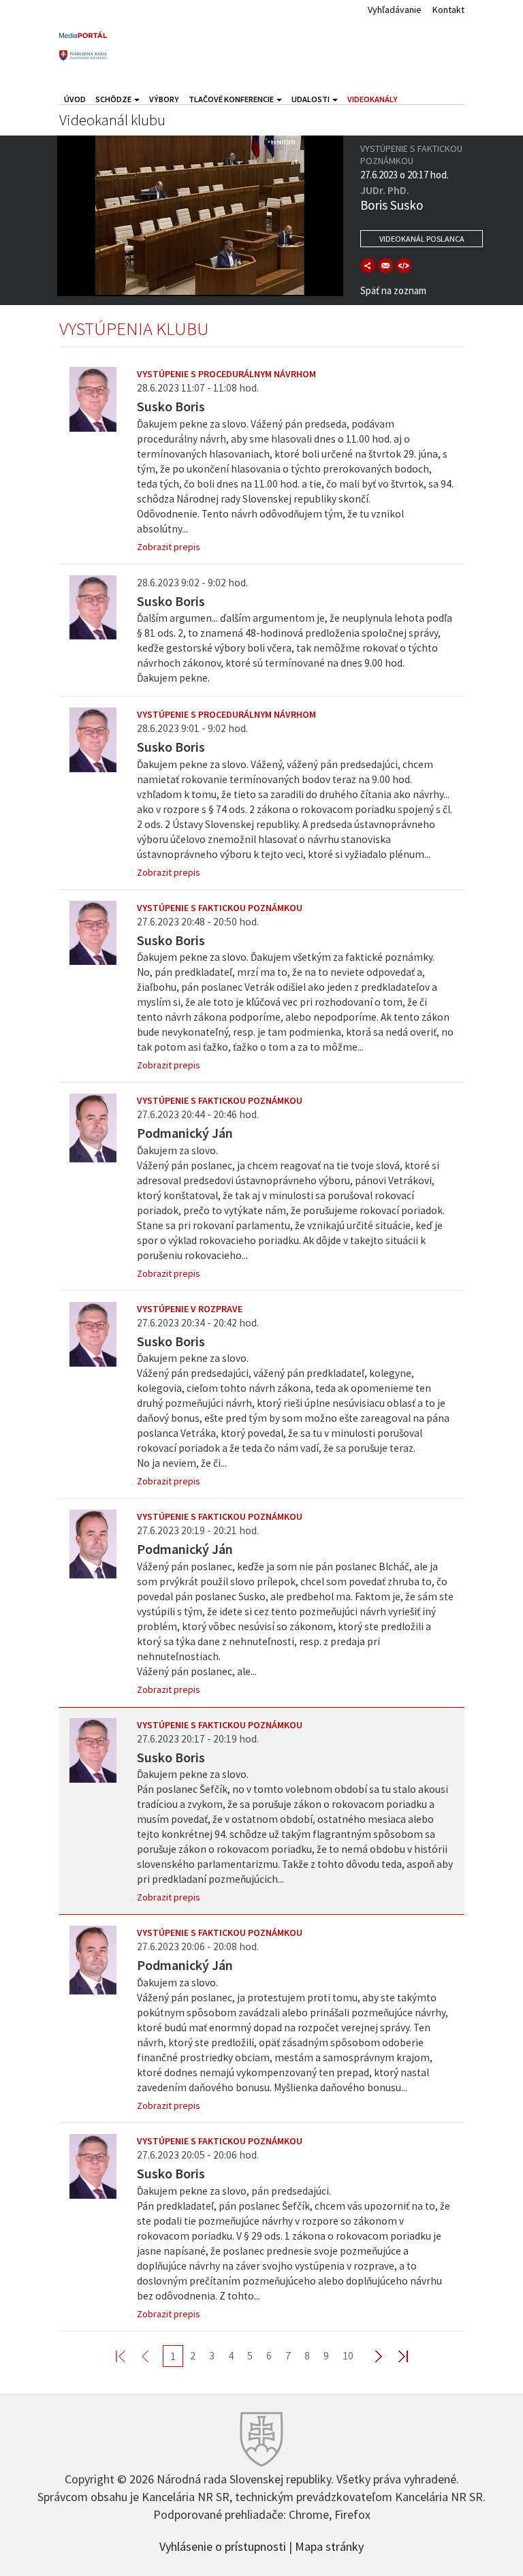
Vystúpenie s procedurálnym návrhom (226, 374)
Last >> (395, 2356)
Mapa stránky (329, 2545)
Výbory (164, 99)
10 (348, 2355)
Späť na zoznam (393, 290)
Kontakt (448, 10)
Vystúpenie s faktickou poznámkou (220, 908)
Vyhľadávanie (395, 10)
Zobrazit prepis (169, 547)
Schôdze (114, 99)
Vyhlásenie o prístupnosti (223, 2545)
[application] (200, 216)
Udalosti (311, 99)
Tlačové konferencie (232, 99)
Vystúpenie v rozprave (190, 1309)
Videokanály (373, 99)
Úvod (75, 99)
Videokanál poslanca (422, 239)
